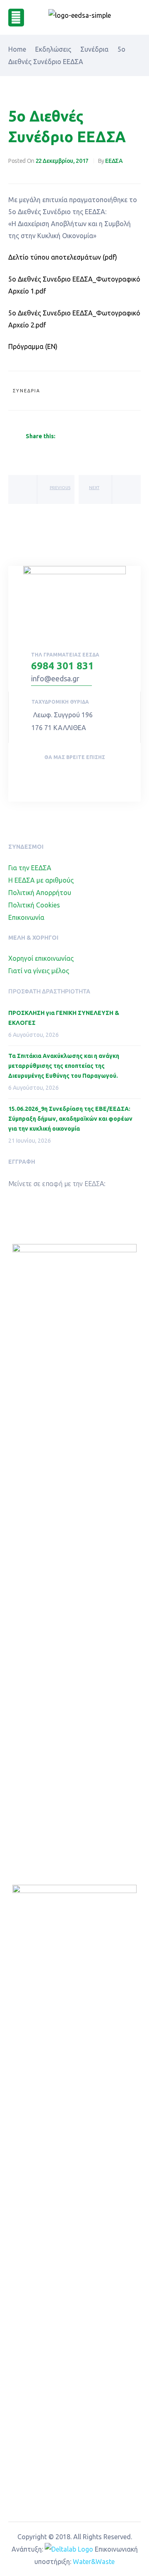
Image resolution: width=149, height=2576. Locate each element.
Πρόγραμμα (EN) (33, 346)
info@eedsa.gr (55, 678)
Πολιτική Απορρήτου (40, 893)
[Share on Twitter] (70, 437)
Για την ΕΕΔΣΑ (30, 868)
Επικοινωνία (26, 917)
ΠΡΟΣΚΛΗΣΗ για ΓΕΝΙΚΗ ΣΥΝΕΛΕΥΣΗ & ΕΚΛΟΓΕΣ (64, 1018)
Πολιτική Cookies (34, 905)
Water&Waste (94, 2562)
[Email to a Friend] (119, 437)
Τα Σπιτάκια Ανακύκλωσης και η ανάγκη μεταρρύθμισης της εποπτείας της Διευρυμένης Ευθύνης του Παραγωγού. (64, 1066)
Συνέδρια (26, 391)
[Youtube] (84, 774)
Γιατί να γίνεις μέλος (39, 971)
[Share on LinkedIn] (80, 437)
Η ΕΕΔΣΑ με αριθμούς (41, 880)
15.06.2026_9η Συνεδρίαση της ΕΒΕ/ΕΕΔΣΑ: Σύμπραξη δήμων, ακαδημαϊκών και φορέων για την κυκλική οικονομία (70, 1119)
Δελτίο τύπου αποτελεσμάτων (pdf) (63, 257)
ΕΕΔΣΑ (114, 161)
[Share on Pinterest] (110, 437)
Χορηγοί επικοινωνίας (41, 958)
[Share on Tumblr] (90, 437)
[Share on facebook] (60, 437)
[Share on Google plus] (100, 437)
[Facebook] (65, 774)
